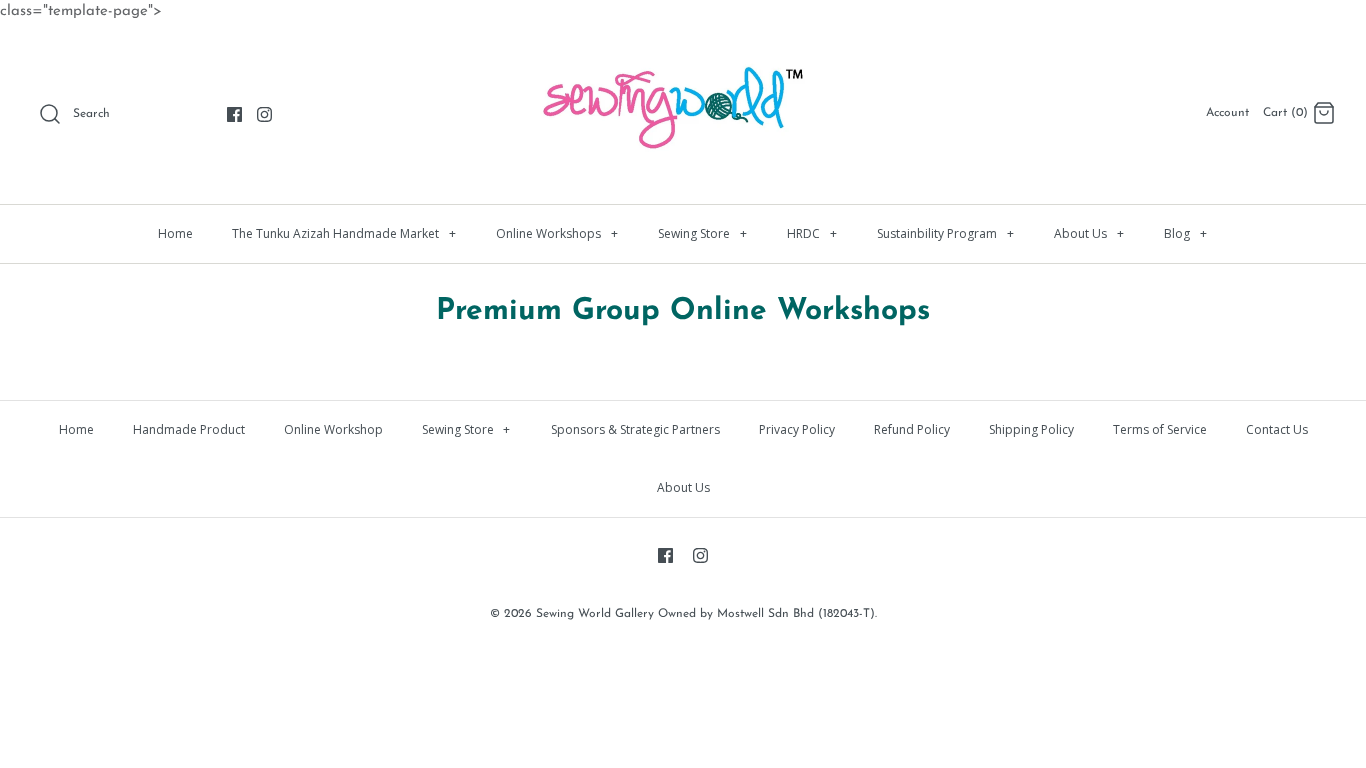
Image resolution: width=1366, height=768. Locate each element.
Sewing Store (702, 233)
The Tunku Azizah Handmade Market (344, 233)
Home (175, 233)
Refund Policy (912, 429)
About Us (1089, 233)
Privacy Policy (797, 429)
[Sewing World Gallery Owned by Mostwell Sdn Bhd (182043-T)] (683, 55)
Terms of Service (1160, 429)
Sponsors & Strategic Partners (635, 429)
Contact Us (1277, 429)
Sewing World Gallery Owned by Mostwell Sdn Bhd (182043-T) (705, 614)
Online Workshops (557, 233)
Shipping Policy (1031, 429)
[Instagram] (264, 114)
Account (1227, 113)
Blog (1185, 233)
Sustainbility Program (945, 233)
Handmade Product (189, 429)
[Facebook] (234, 114)
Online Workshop (333, 429)
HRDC (812, 233)
